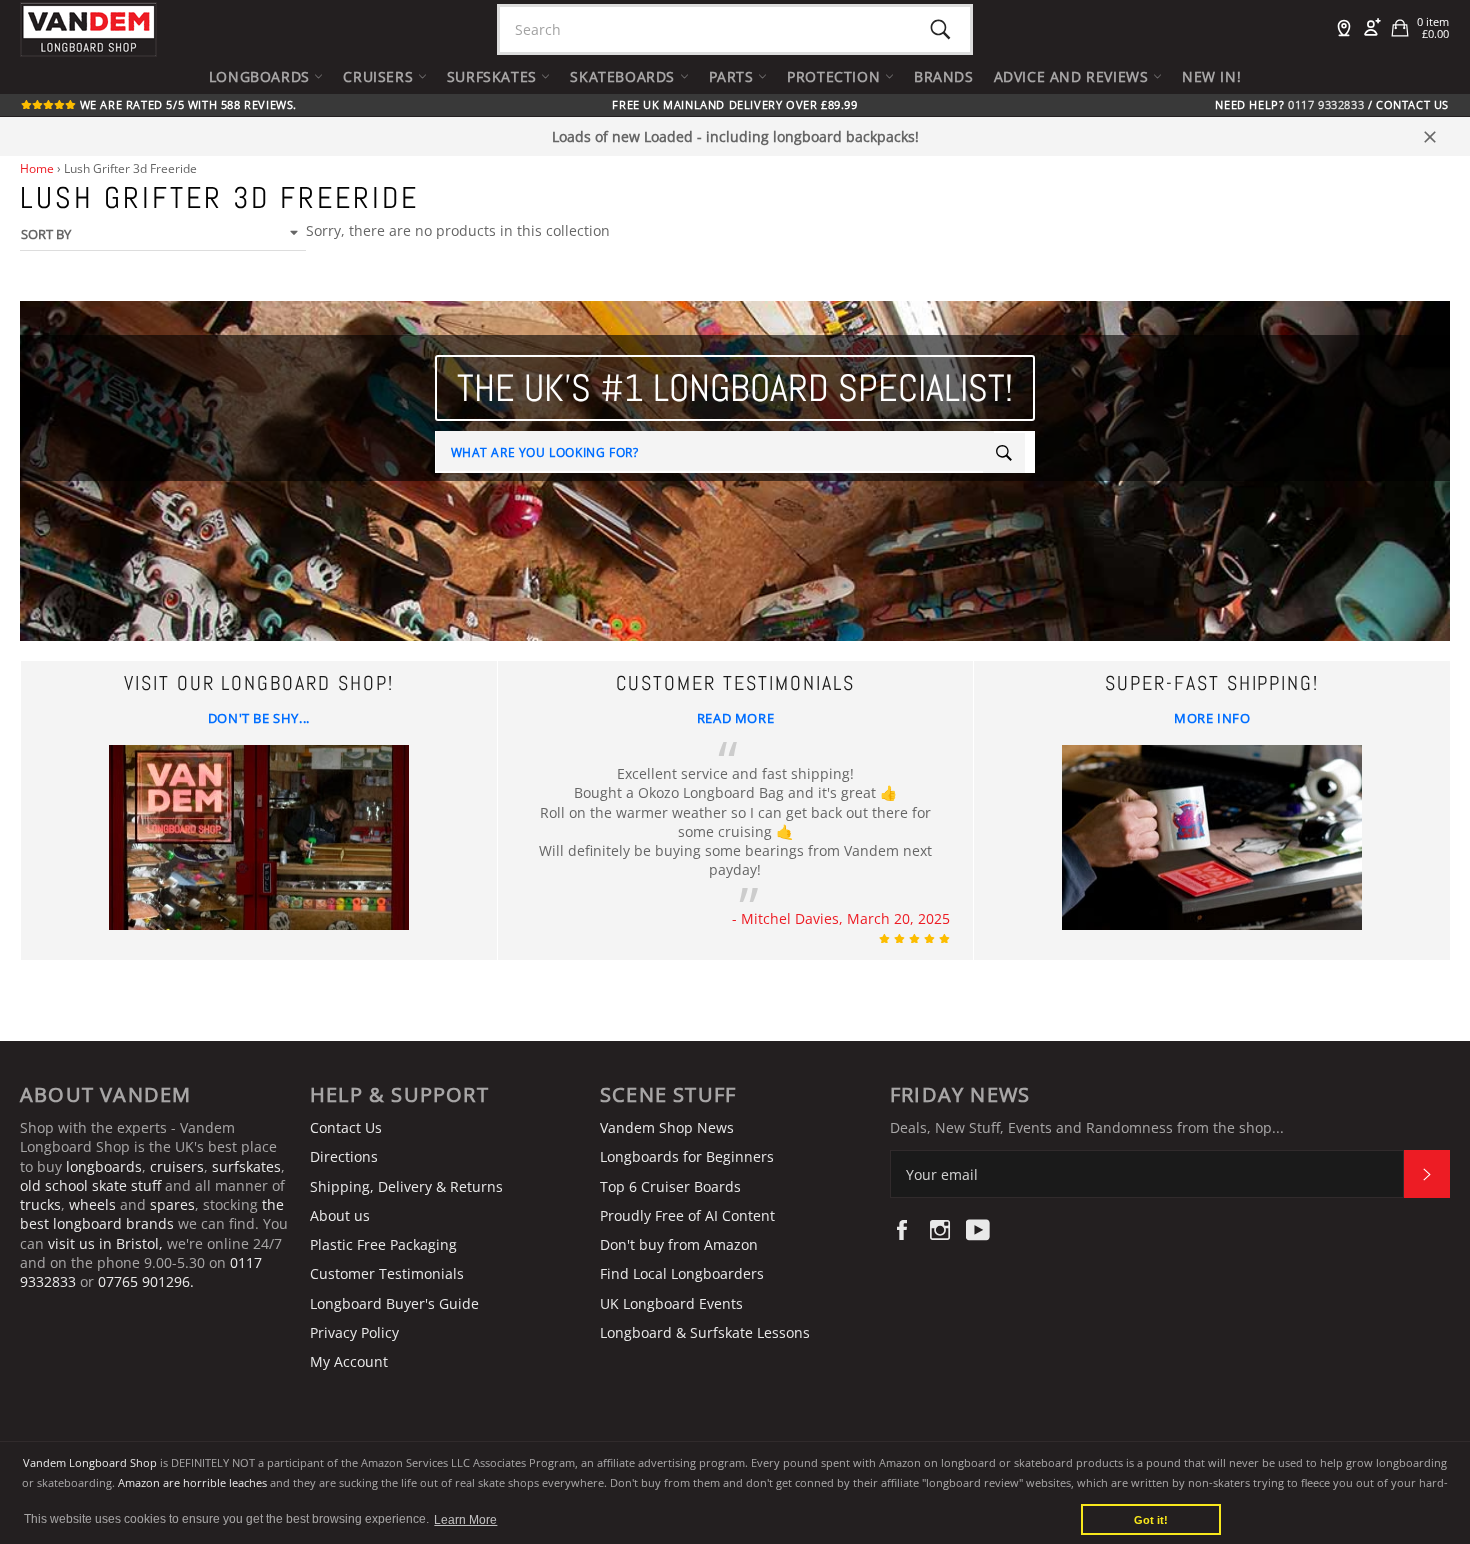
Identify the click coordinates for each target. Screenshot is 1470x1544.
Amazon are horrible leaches (192, 1482)
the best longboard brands (152, 1214)
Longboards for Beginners (687, 1156)
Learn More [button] (465, 1520)
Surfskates (494, 76)
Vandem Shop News (667, 1127)
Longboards (262, 76)
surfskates (246, 1166)
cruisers (177, 1166)
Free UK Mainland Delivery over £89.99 (734, 105)
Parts (734, 76)
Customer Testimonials (387, 1273)
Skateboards (624, 76)
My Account (349, 1361)
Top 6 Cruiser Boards (670, 1186)
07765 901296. (146, 1281)
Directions (344, 1156)
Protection (836, 76)
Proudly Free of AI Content (687, 1215)
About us (340, 1215)
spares (172, 1204)
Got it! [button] (1151, 1520)
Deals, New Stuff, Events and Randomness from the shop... (1087, 1127)
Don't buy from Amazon (679, 1244)
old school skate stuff (90, 1185)
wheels (94, 1204)
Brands (944, 76)
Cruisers (380, 76)
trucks (40, 1204)
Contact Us (1412, 105)
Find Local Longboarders (682, 1273)
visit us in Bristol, (105, 1243)
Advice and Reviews (1073, 76)
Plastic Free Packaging (383, 1244)
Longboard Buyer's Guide (394, 1303)
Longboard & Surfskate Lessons (705, 1332)
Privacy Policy (354, 1332)
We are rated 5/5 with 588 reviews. (186, 105)
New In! (1211, 76)
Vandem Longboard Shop (90, 1462)
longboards (104, 1166)
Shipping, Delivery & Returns (406, 1186)
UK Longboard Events (671, 1303)
